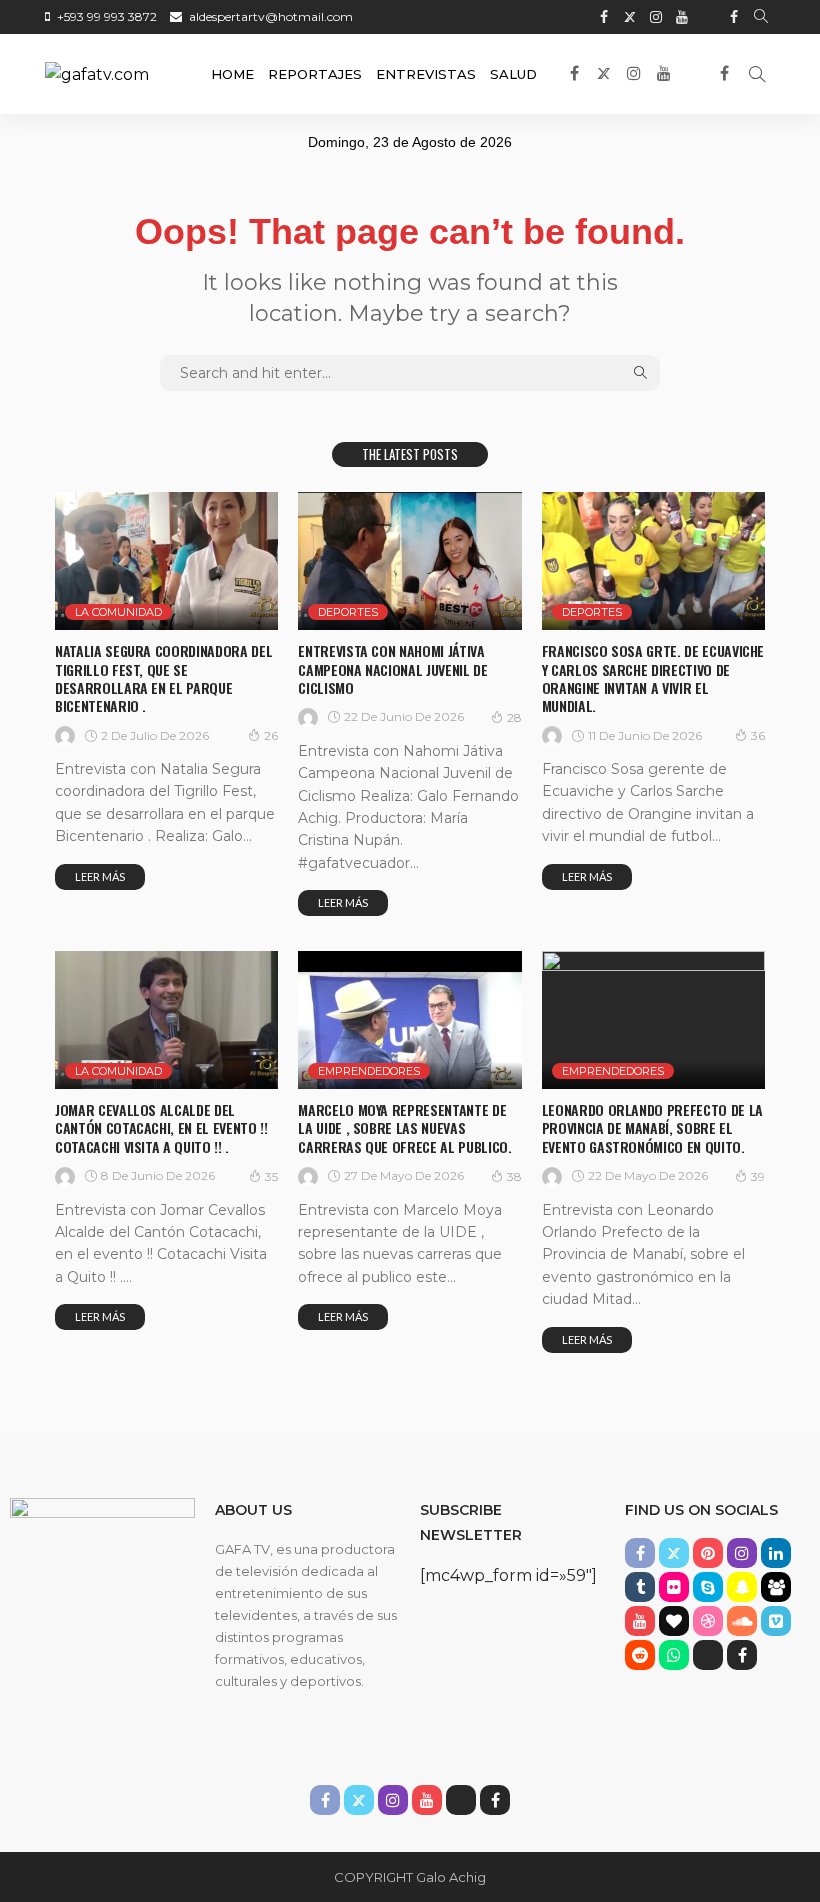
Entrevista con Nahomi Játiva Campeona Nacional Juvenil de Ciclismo (392, 668)
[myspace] (776, 1587)
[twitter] (630, 17)
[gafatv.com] (97, 74)
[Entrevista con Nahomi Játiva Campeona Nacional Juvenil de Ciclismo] (409, 561)
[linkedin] (776, 1553)
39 (758, 1176)
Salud (513, 74)
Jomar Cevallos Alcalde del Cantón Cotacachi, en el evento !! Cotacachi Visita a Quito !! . (161, 1127)
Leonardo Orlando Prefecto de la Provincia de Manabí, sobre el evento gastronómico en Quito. (652, 1127)
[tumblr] (640, 1587)
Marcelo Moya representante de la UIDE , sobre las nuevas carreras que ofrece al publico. (404, 1127)
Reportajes (315, 74)
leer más (100, 876)
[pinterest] (708, 1553)
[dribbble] (708, 1621)
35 (271, 1176)
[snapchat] (742, 1587)
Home (232, 74)
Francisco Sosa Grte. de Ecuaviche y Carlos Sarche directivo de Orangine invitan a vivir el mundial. (653, 678)
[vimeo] (776, 1621)
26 (271, 735)
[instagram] (656, 17)
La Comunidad (118, 612)
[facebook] (604, 17)
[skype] (708, 1587)
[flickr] (674, 1587)
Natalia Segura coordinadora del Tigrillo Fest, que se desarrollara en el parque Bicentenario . (163, 678)
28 (514, 717)
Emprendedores (369, 1071)
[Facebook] (734, 17)
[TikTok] (708, 17)
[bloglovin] (674, 1621)
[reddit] (640, 1655)
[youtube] (682, 17)
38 (514, 1176)
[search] (761, 17)
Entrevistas (426, 74)
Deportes (348, 612)
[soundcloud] (742, 1621)
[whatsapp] (674, 1655)
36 (758, 735)
